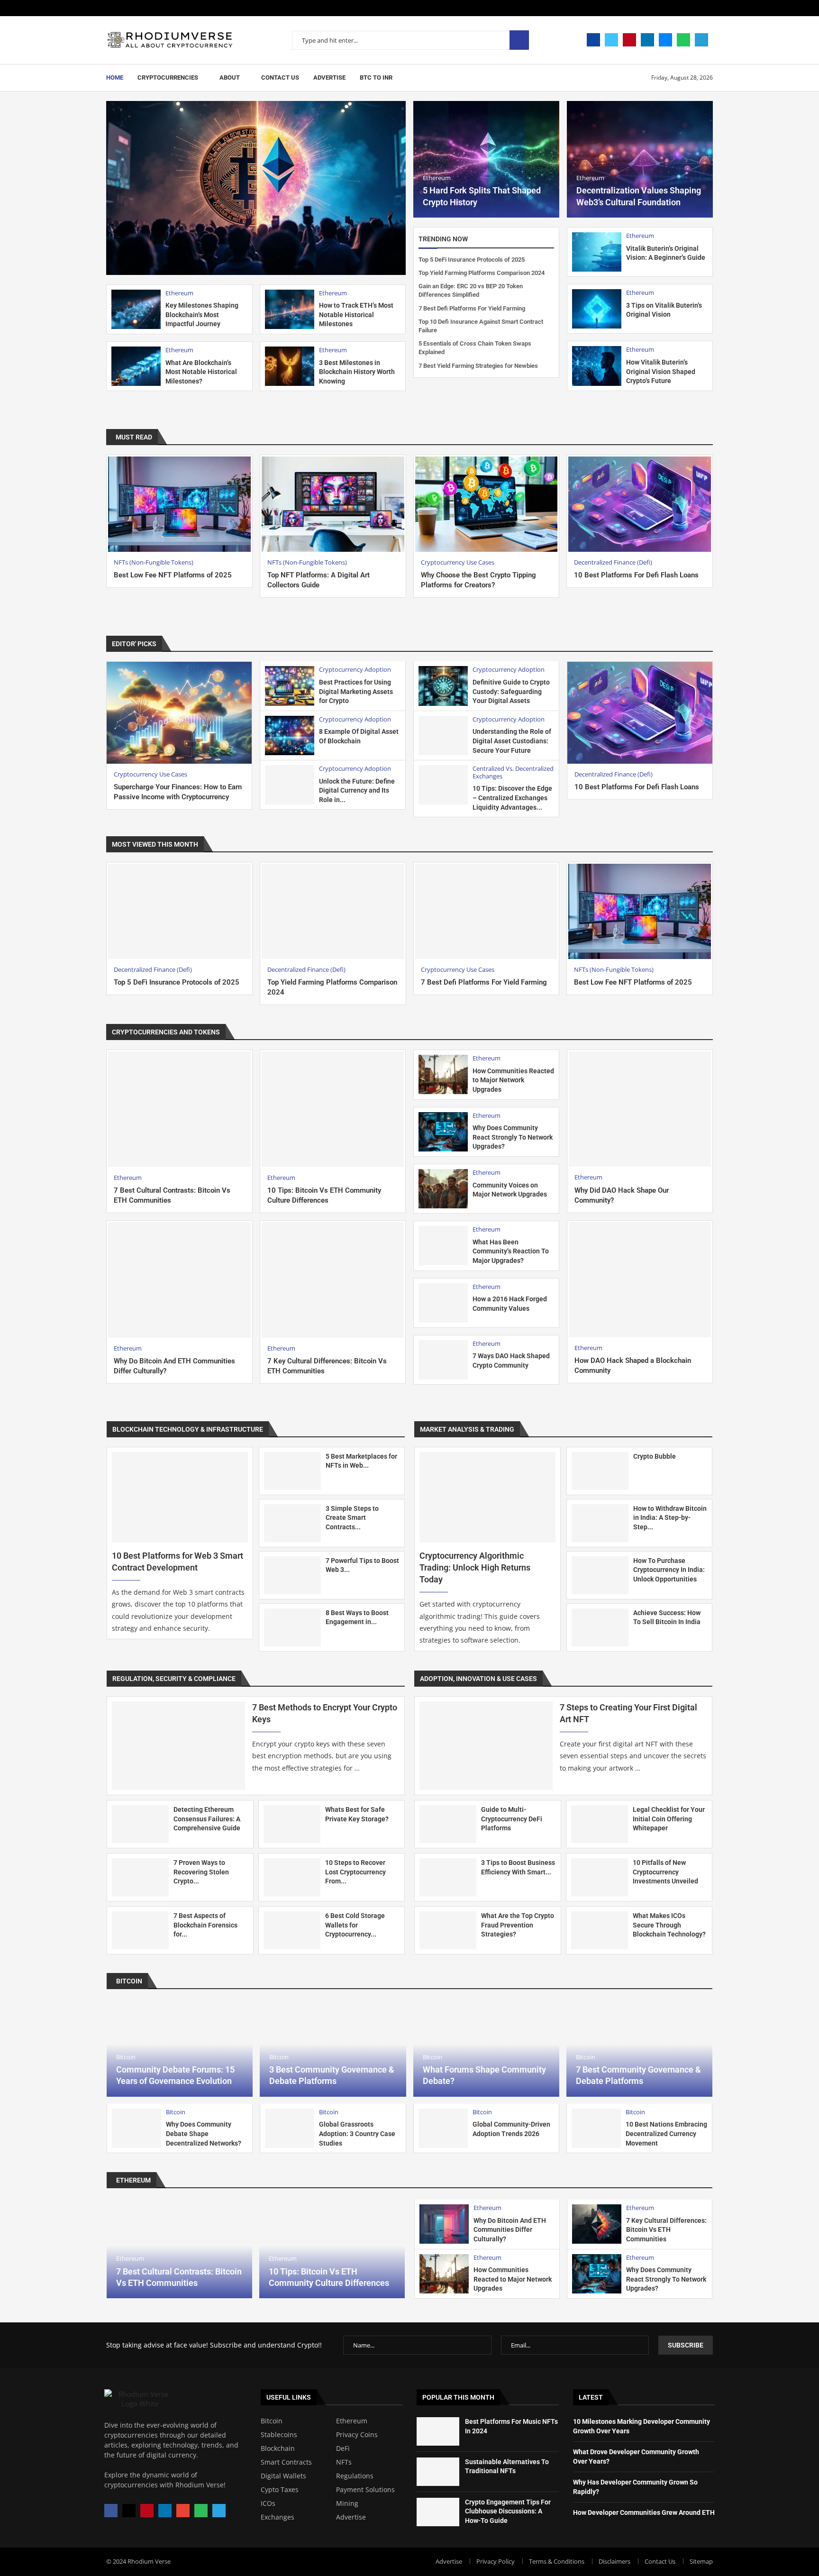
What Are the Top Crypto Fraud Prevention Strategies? (518, 1925)
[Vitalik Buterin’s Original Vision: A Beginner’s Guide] (597, 252)
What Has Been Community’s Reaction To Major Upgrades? (511, 1251)
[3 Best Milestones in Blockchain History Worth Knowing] (290, 366)
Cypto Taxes (280, 2490)
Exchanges (278, 2517)
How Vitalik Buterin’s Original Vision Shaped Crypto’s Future (661, 371)
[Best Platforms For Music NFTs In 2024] (438, 2431)
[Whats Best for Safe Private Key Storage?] (292, 1824)
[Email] (665, 40)
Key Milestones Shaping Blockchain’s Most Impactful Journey (202, 315)
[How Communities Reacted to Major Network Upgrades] (443, 1074)
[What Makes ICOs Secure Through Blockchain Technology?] (600, 1930)
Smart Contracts (286, 2462)
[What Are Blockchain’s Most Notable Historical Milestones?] (136, 366)
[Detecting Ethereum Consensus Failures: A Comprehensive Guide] (140, 1824)
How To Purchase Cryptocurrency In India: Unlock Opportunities (669, 1570)
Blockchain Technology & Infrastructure (188, 1429)
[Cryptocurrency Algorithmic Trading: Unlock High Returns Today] (487, 1497)
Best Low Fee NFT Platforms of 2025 (173, 575)
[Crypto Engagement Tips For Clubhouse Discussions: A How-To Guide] (438, 2512)
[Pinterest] (629, 40)
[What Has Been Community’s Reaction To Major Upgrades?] (443, 1246)
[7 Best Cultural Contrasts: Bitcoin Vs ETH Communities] (179, 1109)
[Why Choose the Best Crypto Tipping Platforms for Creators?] (487, 504)
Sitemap (701, 2561)
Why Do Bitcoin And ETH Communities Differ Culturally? (510, 2230)
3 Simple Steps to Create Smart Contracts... (352, 1518)
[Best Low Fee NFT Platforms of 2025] (179, 504)
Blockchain (278, 2448)
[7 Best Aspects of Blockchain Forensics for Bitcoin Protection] (140, 1930)
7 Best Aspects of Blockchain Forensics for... (205, 1925)
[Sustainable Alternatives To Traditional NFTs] (438, 2472)
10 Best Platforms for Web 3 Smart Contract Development (177, 1562)
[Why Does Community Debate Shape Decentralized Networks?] (136, 2128)
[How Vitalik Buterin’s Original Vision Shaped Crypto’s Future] (597, 366)
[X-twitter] (129, 2511)
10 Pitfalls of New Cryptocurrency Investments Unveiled (665, 1872)
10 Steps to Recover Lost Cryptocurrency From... (355, 1872)
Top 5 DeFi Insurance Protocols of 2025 (472, 260)
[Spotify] (683, 40)
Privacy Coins (507, 1032)
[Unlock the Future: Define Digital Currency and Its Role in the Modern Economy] (290, 785)
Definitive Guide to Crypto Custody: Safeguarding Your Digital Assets (511, 691)
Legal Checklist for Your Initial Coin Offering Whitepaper (669, 1819)
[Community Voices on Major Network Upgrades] (443, 1189)
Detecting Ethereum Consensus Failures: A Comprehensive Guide (207, 1819)
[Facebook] (593, 40)
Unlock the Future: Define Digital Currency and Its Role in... (357, 790)
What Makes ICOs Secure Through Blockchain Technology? (669, 1925)
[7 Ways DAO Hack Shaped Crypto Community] (443, 1360)
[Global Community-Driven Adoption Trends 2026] (443, 2128)
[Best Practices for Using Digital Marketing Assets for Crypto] (290, 686)
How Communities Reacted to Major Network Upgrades (513, 1080)
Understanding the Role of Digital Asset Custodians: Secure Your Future (512, 741)
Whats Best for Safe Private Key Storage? (357, 1814)
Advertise (329, 78)
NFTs (344, 2462)
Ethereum (553, 1032)
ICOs (268, 2503)
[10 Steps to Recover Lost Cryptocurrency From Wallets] (292, 1877)
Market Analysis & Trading (467, 1429)
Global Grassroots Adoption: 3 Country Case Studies (357, 2133)
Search (519, 40)
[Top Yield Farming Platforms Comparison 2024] (333, 911)
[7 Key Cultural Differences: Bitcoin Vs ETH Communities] (333, 1280)
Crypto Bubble (655, 1456)
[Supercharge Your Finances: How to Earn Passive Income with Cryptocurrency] (179, 713)
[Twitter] (611, 40)
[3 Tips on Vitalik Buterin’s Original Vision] (597, 309)
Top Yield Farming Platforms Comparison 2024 (482, 273)
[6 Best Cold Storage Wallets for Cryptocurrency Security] (292, 1930)
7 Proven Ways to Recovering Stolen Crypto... (201, 1872)
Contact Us (280, 78)
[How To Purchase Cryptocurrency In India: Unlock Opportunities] (600, 1575)
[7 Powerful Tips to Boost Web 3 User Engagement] (292, 1575)
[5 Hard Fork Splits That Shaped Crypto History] (486, 159)
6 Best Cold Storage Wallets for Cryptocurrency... (355, 1925)
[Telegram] (701, 40)
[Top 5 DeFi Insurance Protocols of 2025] (179, 911)
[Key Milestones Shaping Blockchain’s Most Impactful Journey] (136, 309)
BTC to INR (376, 78)
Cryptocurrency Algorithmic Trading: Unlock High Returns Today (475, 1567)
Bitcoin (466, 1032)
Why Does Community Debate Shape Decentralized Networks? (204, 2133)
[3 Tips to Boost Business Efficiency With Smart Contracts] (448, 1877)
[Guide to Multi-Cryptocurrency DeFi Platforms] (448, 1824)
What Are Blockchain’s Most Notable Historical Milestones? (201, 372)
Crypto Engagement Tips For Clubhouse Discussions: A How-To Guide (508, 2511)
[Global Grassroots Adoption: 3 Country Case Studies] (290, 2128)
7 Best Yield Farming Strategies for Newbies (478, 366)
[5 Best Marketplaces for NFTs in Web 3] (292, 1471)
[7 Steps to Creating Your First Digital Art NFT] (486, 1746)
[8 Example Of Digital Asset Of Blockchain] (290, 735)
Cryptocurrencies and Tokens (166, 1032)
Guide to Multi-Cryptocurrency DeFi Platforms (512, 1819)
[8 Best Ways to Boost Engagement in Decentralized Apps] (292, 1627)
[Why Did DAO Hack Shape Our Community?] (640, 1109)
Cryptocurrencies (168, 78)
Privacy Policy (496, 2561)
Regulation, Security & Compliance (174, 1679)
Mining (347, 2503)
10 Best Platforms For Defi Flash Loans (636, 575)
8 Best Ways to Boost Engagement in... (357, 1617)
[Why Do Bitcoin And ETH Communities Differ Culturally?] (179, 1280)
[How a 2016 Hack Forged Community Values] (443, 1303)
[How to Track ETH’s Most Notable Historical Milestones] (290, 309)
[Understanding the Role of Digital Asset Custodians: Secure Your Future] (443, 735)
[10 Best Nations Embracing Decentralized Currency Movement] (596, 2128)
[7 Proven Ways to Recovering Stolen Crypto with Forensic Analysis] (140, 1877)
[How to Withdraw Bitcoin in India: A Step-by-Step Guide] (600, 1523)
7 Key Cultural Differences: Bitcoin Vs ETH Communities (666, 2230)
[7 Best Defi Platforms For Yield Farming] (487, 911)
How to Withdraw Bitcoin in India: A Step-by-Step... (670, 1518)
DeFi (343, 2448)
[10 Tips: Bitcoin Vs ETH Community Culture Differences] (333, 1109)
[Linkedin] (647, 40)
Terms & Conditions (557, 2561)
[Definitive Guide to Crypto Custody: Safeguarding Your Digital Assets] (443, 686)
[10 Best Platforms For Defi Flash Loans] (640, 504)
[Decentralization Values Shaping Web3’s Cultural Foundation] (640, 159)
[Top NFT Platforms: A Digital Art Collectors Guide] (333, 504)
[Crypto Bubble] (600, 1471)
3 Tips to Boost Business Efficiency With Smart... (518, 1867)
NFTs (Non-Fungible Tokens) (623, 1032)
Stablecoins (695, 1032)
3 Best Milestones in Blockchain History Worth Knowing (357, 372)
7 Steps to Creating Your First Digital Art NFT (628, 1713)
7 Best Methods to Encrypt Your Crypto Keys (325, 1713)
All (700, 437)
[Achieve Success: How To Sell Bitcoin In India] (600, 1627)
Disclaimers (614, 2561)
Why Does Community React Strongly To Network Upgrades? (513, 1137)
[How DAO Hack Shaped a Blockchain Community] (640, 1280)
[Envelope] (183, 2511)
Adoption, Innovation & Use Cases (478, 1679)
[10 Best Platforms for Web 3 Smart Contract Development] (180, 1497)
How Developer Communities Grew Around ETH (644, 2512)
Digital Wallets (283, 2476)
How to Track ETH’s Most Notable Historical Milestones (356, 315)
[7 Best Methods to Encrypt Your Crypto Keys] (178, 1746)
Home (115, 78)
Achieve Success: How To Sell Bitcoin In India (667, 1617)
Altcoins (433, 1032)
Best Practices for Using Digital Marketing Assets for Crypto (356, 691)
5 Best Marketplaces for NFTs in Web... (361, 1461)
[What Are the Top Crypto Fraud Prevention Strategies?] (448, 1930)
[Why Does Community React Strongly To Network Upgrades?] (443, 1132)
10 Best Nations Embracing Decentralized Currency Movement (666, 2133)
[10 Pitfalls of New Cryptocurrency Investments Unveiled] (600, 1877)
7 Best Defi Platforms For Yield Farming (472, 308)
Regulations (355, 2476)
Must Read (134, 437)
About (230, 78)
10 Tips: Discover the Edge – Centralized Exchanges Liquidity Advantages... (512, 798)
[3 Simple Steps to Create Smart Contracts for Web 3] (292, 1523)
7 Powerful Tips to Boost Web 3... (362, 1565)
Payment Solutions (365, 2490)
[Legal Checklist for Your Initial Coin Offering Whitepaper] (600, 1824)
